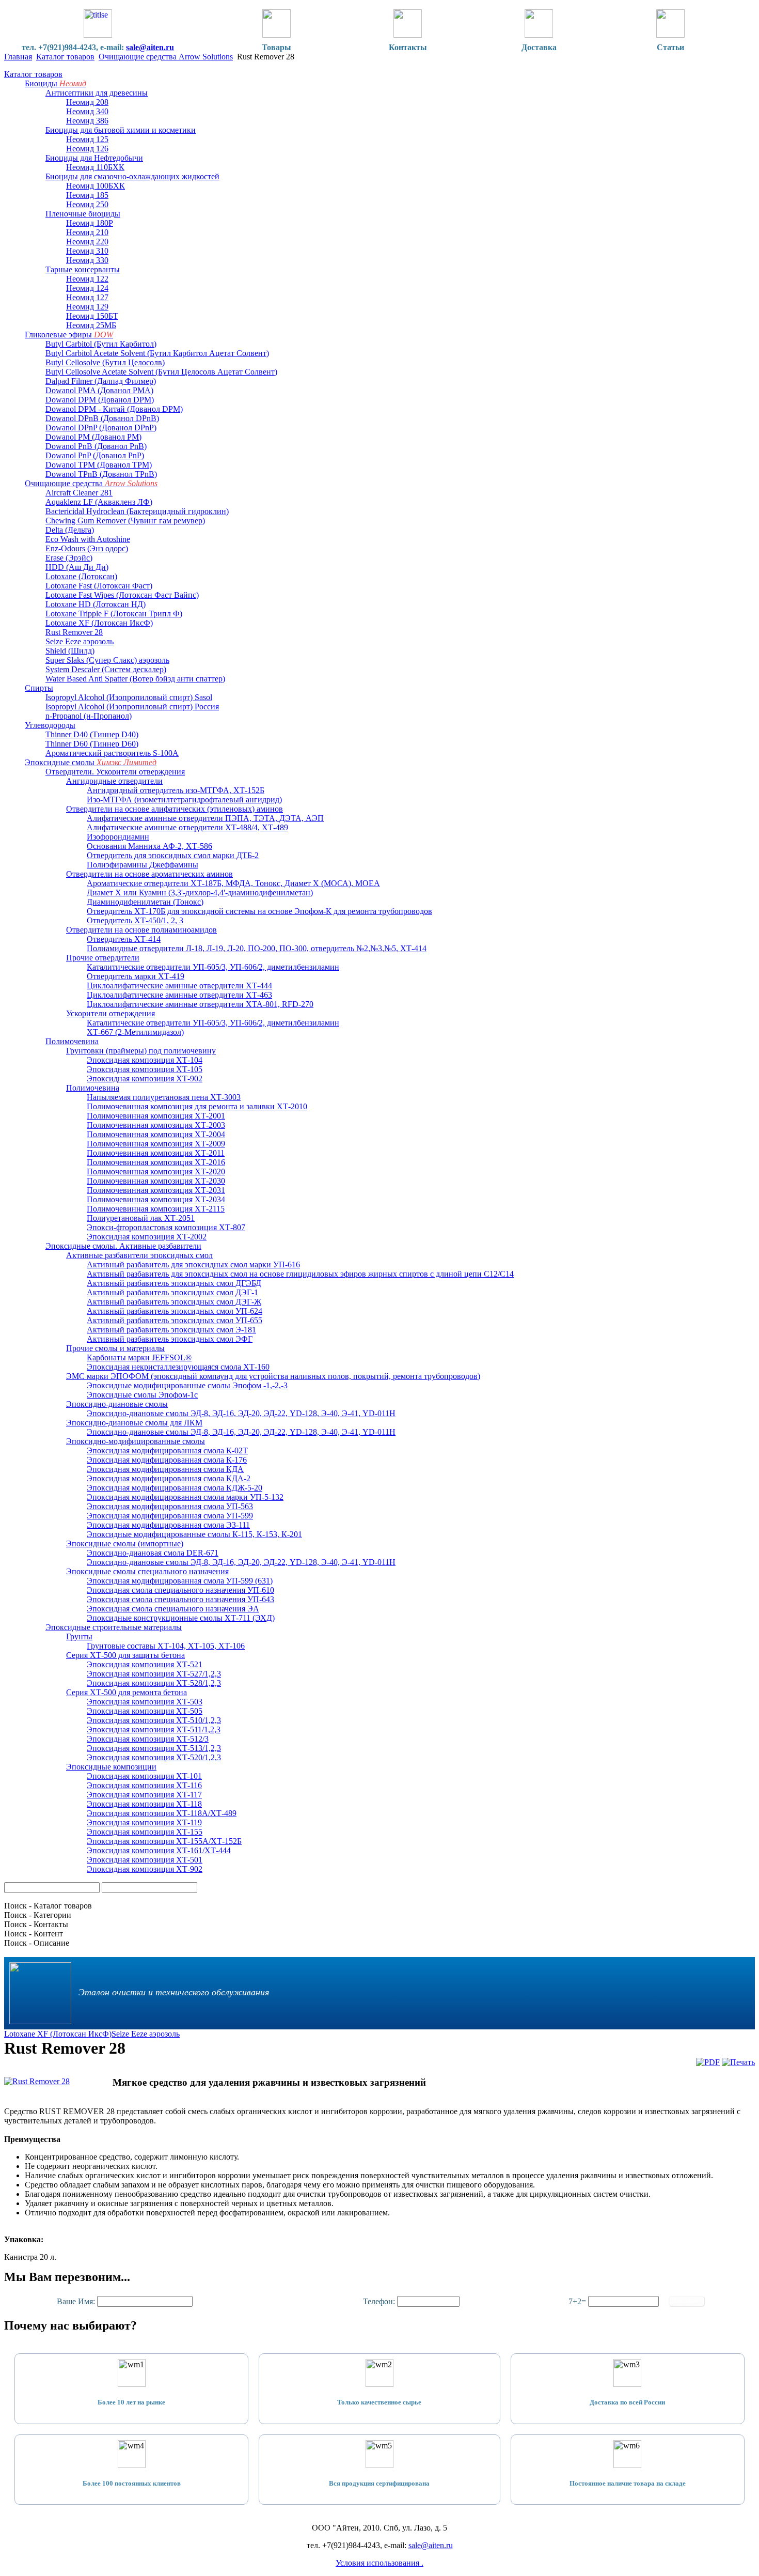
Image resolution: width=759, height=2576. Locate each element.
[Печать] (738, 2062)
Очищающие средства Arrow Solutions (166, 57)
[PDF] (708, 2062)
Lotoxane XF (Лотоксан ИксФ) (58, 2034)
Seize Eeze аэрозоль (146, 2034)
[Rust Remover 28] (37, 2081)
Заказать (687, 2301)
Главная (18, 57)
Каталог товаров (65, 57)
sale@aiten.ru (150, 47)
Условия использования (378, 2563)
